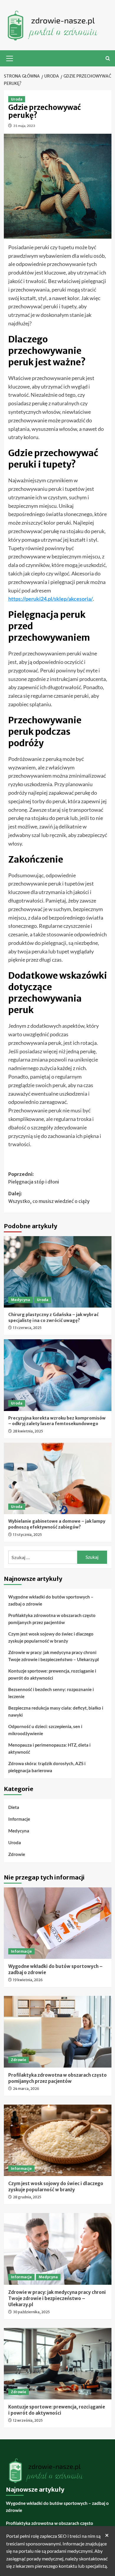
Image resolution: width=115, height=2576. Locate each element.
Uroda (17, 99)
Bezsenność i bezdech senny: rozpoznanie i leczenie (51, 1693)
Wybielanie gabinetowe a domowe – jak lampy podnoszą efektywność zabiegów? (57, 1524)
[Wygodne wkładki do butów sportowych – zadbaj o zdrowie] (58, 1923)
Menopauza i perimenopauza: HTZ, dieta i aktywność (49, 1748)
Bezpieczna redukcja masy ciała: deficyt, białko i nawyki (56, 1711)
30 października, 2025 (31, 2312)
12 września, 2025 (28, 2420)
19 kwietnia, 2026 (28, 1980)
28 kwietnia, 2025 (28, 1431)
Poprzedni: (34, 1178)
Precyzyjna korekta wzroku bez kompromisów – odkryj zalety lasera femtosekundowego (57, 1421)
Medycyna (20, 1300)
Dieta (14, 1807)
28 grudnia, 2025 (27, 2197)
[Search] (108, 58)
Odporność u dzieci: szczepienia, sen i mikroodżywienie (45, 1730)
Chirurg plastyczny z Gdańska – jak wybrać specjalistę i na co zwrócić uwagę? (53, 1318)
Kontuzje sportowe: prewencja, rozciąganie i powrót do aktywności (52, 1674)
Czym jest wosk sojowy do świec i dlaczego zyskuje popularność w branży (51, 1637)
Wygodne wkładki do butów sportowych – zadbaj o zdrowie (51, 1600)
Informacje (19, 1819)
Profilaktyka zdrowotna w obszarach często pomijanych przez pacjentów (52, 1619)
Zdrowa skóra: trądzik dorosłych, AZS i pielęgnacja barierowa (47, 1767)
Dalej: (49, 1197)
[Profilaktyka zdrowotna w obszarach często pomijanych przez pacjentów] (58, 2032)
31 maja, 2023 (24, 126)
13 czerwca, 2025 (27, 1328)
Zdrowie (17, 1854)
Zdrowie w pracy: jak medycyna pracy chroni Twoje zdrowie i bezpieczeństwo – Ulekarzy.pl (54, 1656)
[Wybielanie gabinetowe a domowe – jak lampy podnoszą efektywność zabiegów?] (58, 1478)
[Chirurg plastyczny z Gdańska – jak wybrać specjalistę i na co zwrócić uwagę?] (58, 1272)
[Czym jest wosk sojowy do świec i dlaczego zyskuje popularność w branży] (58, 2140)
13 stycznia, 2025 (27, 1535)
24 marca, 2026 (26, 2089)
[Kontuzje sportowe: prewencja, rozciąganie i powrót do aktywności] (58, 2364)
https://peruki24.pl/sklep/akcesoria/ (51, 599)
